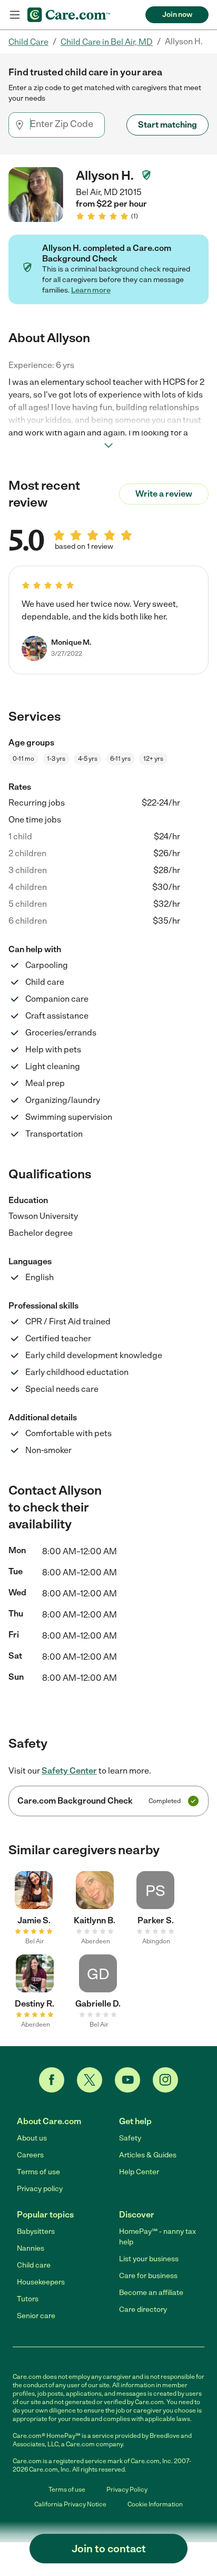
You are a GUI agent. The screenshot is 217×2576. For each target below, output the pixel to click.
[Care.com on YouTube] (127, 2080)
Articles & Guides (148, 2155)
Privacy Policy (127, 2490)
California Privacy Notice (70, 2504)
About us (32, 2138)
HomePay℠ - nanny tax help (157, 2237)
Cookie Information (155, 2504)
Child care (34, 2265)
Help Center (139, 2172)
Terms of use (38, 2172)
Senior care (36, 2316)
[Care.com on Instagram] (165, 2080)
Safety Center (69, 1771)
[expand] (108, 446)
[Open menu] (15, 15)
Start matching (167, 125)
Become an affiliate (151, 2293)
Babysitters (36, 2231)
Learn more (91, 290)
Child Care (28, 42)
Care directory (143, 2309)
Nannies (31, 2248)
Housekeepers (41, 2282)
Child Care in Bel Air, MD (107, 42)
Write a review (164, 494)
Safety (130, 2138)
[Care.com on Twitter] (90, 2080)
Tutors (28, 2299)
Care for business (148, 2276)
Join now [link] (177, 14)
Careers (30, 2155)
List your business (149, 2259)
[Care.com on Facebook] (52, 2080)
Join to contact (109, 2549)
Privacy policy (40, 2189)
